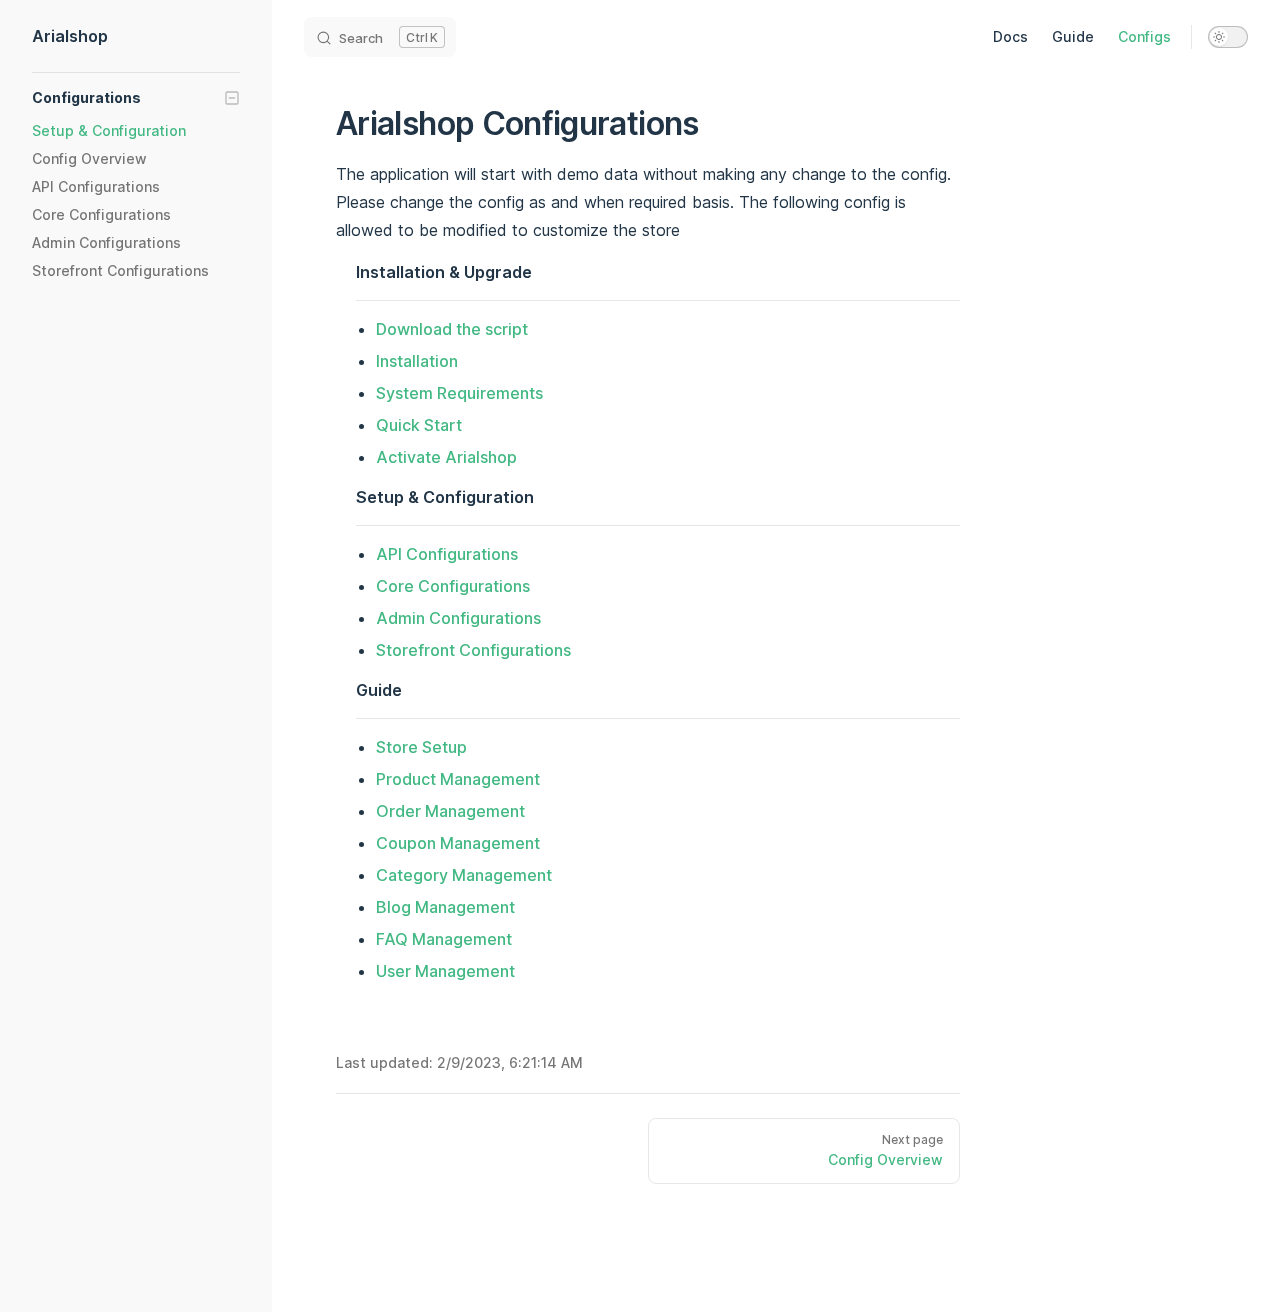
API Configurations (447, 554)
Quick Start (419, 425)
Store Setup (421, 747)
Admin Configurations (458, 618)
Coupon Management (458, 843)
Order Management (450, 811)
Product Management (458, 779)
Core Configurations (453, 586)
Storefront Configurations (473, 650)
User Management (445, 971)
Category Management (464, 875)
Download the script (452, 329)
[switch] (1228, 37)
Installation (417, 361)
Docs (1010, 36)
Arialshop (70, 36)
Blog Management (445, 907)
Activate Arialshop (446, 457)
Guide (1073, 36)
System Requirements (459, 393)
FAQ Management (444, 939)
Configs (1144, 36)
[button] (136, 98)
